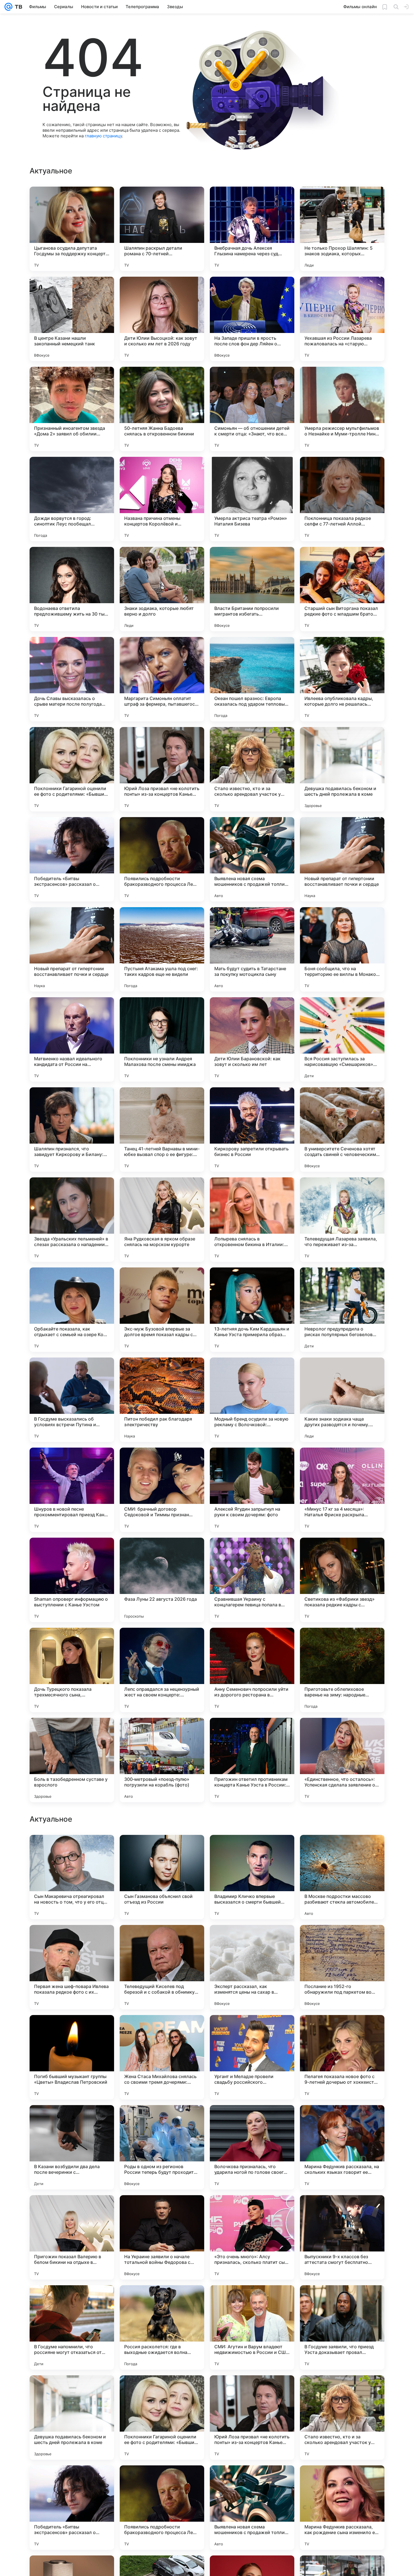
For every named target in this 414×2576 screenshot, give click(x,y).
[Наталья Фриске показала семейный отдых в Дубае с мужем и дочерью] (342, 1850)
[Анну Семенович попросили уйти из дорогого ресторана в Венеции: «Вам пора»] (252, 1670)
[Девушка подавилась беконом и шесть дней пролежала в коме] (342, 769)
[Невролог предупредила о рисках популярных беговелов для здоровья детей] (342, 1310)
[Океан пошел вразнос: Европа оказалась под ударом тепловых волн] (252, 679)
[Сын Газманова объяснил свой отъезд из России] (162, 2237)
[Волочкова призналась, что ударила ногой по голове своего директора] (252, 2508)
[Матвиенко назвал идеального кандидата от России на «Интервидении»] (72, 1039)
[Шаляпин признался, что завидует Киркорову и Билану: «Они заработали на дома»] (72, 1130)
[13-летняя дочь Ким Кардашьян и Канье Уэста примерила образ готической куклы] (252, 1310)
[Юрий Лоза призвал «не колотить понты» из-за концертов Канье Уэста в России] (162, 769)
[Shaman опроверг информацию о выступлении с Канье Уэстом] (72, 1580)
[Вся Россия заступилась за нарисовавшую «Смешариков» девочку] (342, 1039)
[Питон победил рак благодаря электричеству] (162, 1400)
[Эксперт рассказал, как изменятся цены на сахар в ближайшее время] (252, 2327)
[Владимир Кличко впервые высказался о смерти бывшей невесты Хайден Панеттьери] (252, 2237)
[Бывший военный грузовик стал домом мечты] (72, 2030)
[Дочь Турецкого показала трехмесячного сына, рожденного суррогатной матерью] (72, 1670)
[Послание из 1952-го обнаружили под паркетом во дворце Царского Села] (342, 2327)
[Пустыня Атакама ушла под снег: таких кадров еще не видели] (162, 949)
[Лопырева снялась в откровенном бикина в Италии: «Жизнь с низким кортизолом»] (252, 1220)
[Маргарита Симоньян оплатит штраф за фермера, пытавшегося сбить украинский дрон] (162, 679)
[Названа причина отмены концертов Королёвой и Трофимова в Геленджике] (162, 499)
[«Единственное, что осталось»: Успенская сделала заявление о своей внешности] (342, 1760)
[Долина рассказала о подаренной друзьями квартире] (252, 2120)
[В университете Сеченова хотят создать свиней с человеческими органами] (342, 1130)
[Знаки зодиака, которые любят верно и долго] (162, 589)
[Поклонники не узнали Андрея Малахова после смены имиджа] (162, 1039)
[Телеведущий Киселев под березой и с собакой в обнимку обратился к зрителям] (162, 2327)
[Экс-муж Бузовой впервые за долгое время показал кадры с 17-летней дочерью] (162, 1310)
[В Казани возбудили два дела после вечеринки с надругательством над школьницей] (72, 2508)
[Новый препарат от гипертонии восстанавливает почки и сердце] (342, 859)
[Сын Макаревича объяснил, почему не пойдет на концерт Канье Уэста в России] (252, 1850)
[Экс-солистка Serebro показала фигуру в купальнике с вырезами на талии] (342, 2030)
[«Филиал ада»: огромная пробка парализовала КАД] (72, 2120)
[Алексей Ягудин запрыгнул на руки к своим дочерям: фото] (252, 1490)
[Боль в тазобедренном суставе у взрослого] (72, 1760)
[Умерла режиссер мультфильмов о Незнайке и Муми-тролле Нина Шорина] (342, 409)
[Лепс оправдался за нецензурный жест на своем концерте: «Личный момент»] (162, 1670)
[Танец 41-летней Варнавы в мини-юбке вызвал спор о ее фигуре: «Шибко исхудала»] (162, 1130)
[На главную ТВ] (17, 7)
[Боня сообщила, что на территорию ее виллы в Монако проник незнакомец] (342, 949)
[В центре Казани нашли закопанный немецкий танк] (72, 319)
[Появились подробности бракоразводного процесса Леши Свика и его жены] (162, 859)
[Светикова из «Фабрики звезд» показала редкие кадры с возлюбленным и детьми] (342, 1580)
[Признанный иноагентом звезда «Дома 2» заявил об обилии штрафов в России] (72, 409)
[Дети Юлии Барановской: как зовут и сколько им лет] (252, 1039)
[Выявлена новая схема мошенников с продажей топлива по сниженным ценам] (252, 859)
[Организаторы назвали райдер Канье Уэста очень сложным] (72, 1850)
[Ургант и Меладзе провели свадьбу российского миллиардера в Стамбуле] (252, 2418)
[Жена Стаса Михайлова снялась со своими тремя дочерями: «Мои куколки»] (162, 2418)
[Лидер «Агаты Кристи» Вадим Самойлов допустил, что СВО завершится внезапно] (162, 2120)
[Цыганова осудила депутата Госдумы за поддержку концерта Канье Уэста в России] (72, 229)
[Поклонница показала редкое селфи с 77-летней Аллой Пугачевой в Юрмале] (342, 499)
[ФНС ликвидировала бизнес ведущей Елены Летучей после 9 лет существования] (342, 1940)
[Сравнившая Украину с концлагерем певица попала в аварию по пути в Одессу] (252, 1580)
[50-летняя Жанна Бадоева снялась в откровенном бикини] (162, 409)
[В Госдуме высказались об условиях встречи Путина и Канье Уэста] (72, 1400)
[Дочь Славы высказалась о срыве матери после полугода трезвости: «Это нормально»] (72, 679)
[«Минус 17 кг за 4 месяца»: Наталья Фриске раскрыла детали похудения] (342, 1490)
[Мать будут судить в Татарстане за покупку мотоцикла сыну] (252, 949)
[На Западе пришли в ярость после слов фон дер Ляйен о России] (252, 319)
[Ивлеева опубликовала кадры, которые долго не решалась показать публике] (342, 679)
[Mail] (8, 7)
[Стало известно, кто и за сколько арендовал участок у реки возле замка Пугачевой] (252, 769)
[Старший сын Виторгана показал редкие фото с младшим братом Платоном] (342, 589)
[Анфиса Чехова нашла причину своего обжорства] (162, 2030)
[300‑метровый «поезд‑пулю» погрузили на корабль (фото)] (162, 1760)
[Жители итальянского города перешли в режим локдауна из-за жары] (72, 1940)
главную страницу (103, 136)
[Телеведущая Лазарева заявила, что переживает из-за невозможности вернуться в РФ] (342, 1220)
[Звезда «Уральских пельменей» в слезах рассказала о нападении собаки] (72, 1220)
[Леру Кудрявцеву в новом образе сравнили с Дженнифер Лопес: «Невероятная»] (162, 1940)
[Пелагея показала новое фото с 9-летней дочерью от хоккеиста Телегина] (342, 2418)
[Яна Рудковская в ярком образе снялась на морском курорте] (162, 1220)
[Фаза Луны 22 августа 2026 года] (162, 1580)
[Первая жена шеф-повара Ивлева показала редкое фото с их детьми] (72, 2327)
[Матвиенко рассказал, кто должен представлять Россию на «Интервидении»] (252, 1940)
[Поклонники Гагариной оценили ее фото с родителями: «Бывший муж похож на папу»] (72, 769)
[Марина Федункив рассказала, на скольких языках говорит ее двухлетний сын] (342, 2508)
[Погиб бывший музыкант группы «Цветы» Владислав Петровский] (72, 2418)
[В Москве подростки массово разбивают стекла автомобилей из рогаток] (342, 2237)
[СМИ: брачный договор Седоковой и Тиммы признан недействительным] (162, 1490)
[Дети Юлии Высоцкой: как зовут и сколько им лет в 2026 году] (162, 319)
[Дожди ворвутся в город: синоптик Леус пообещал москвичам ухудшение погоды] (72, 499)
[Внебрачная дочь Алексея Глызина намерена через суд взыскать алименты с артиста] (252, 229)
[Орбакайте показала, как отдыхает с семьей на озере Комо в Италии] (72, 1310)
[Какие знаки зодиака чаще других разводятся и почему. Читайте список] (342, 1400)
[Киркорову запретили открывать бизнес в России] (252, 1130)
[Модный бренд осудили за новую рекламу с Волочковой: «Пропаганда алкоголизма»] (252, 1400)
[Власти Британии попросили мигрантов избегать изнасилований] (252, 589)
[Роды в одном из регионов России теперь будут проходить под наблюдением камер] (162, 2508)
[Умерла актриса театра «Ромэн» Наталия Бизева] (252, 499)
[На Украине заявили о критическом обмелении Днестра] (162, 1850)
